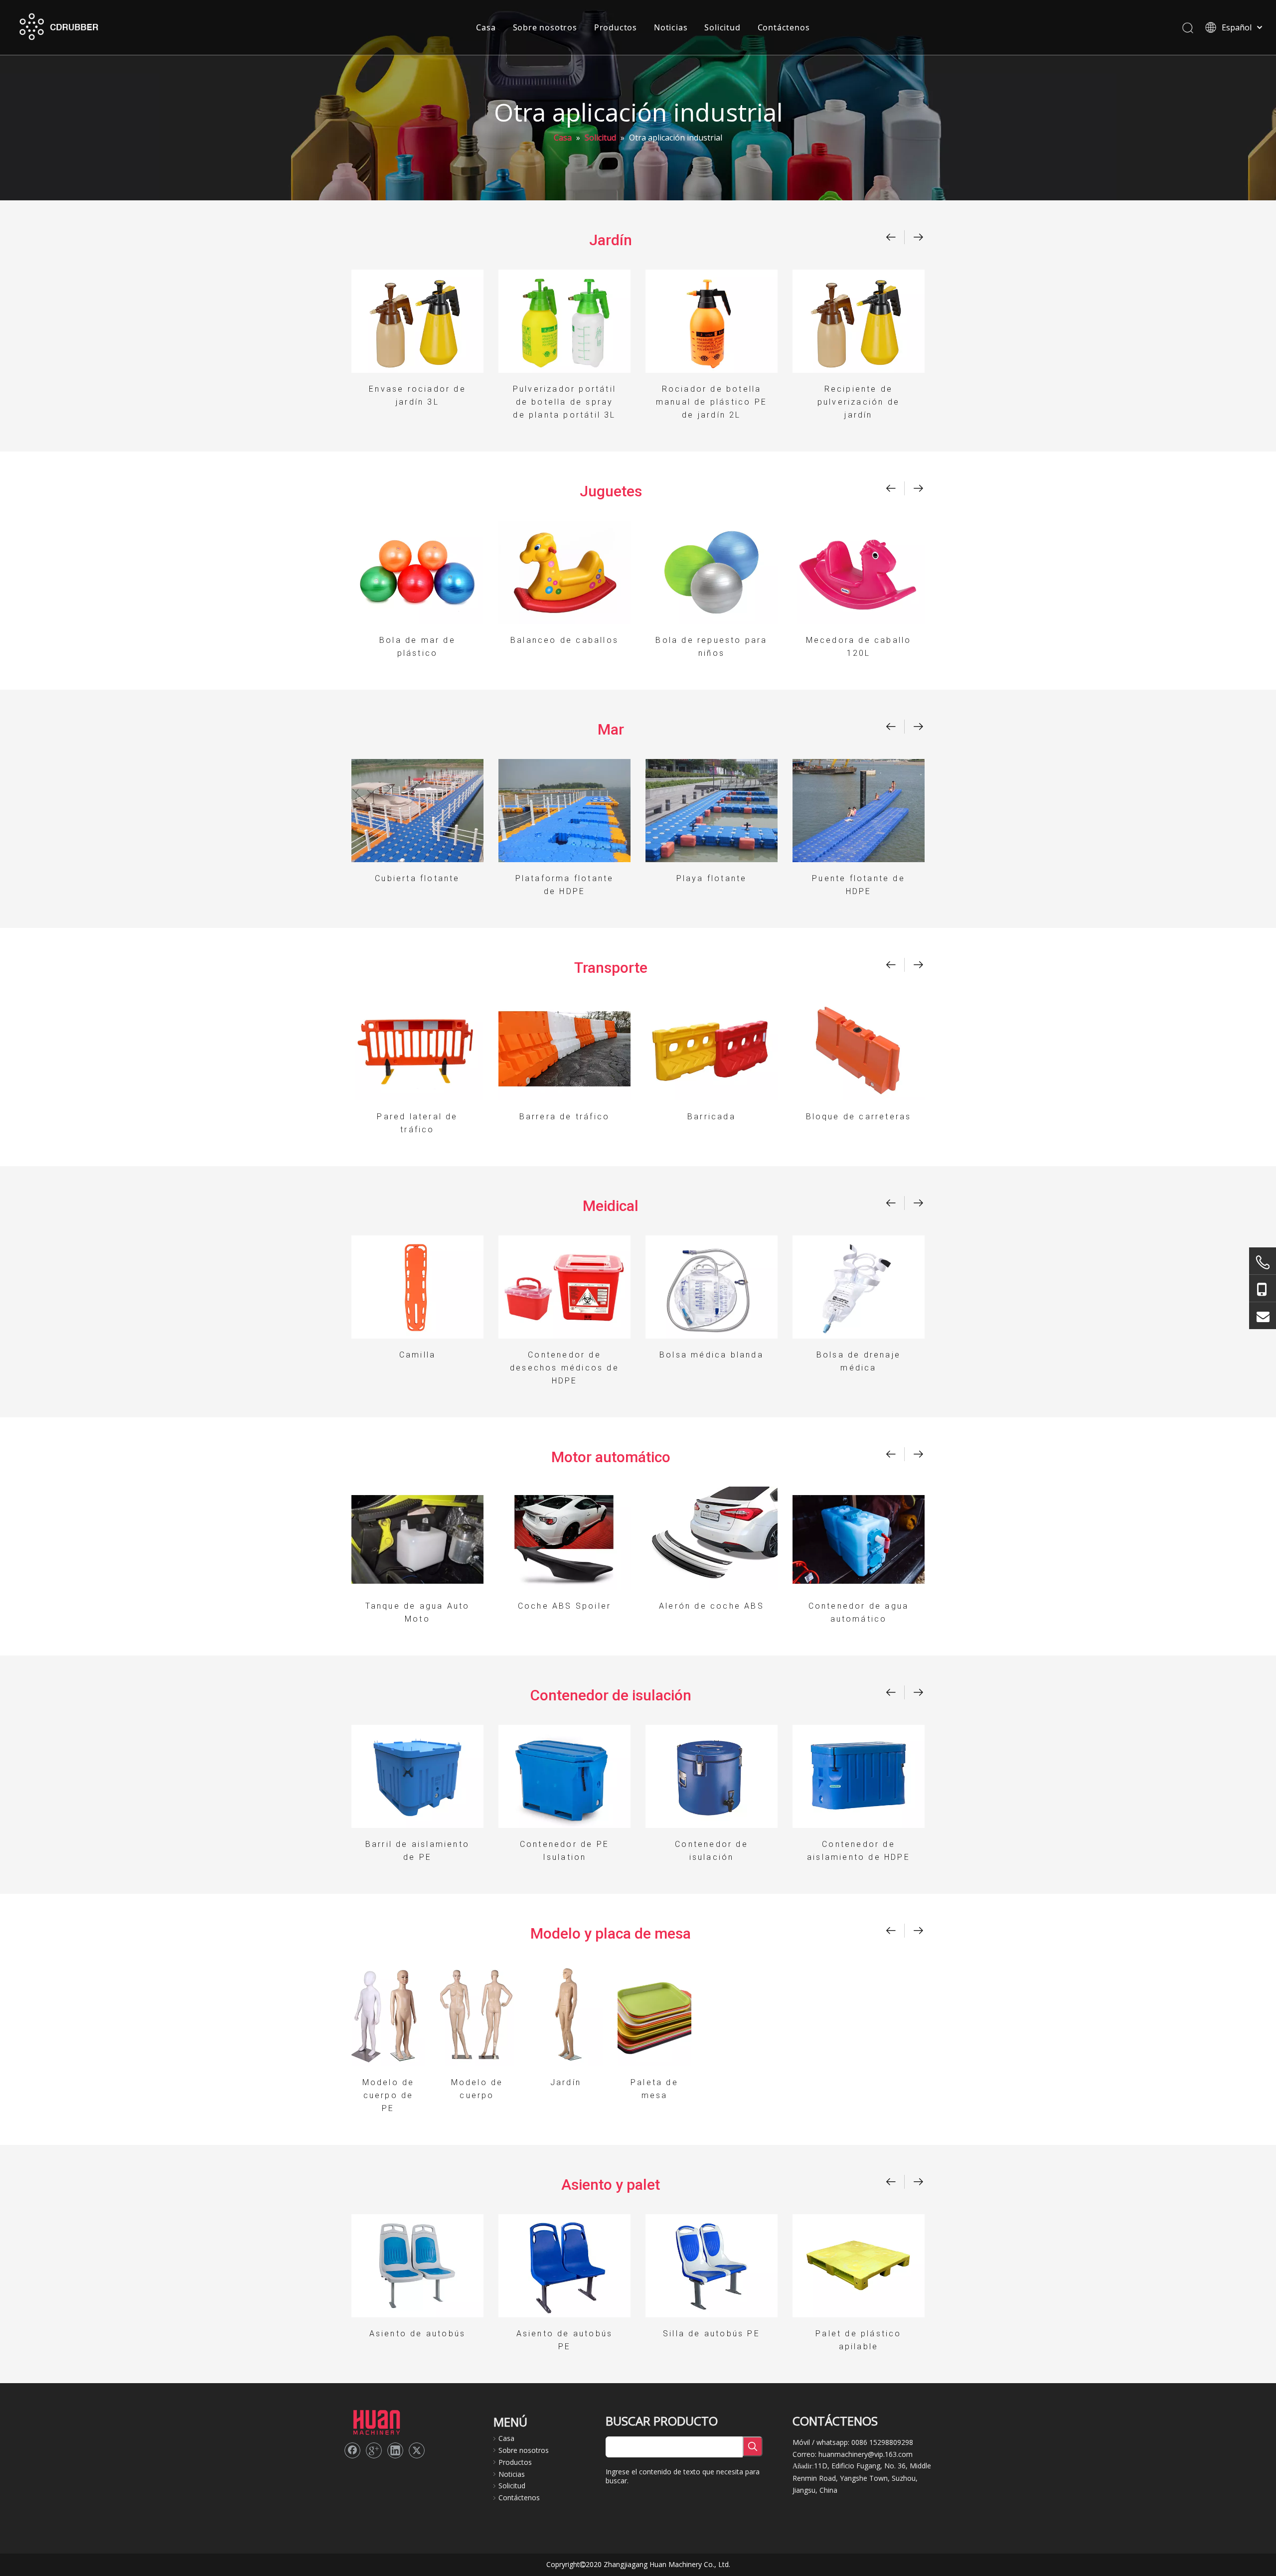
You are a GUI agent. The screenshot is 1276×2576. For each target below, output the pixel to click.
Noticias (671, 27)
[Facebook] (352, 2450)
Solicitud (722, 27)
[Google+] (374, 2450)
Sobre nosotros (545, 27)
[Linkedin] (395, 2450)
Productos (616, 27)
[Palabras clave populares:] (753, 2446)
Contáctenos (784, 27)
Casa (486, 27)
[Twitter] (417, 2450)
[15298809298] (1263, 1288)
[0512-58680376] (1263, 1262)
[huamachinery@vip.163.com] (1263, 1316)
